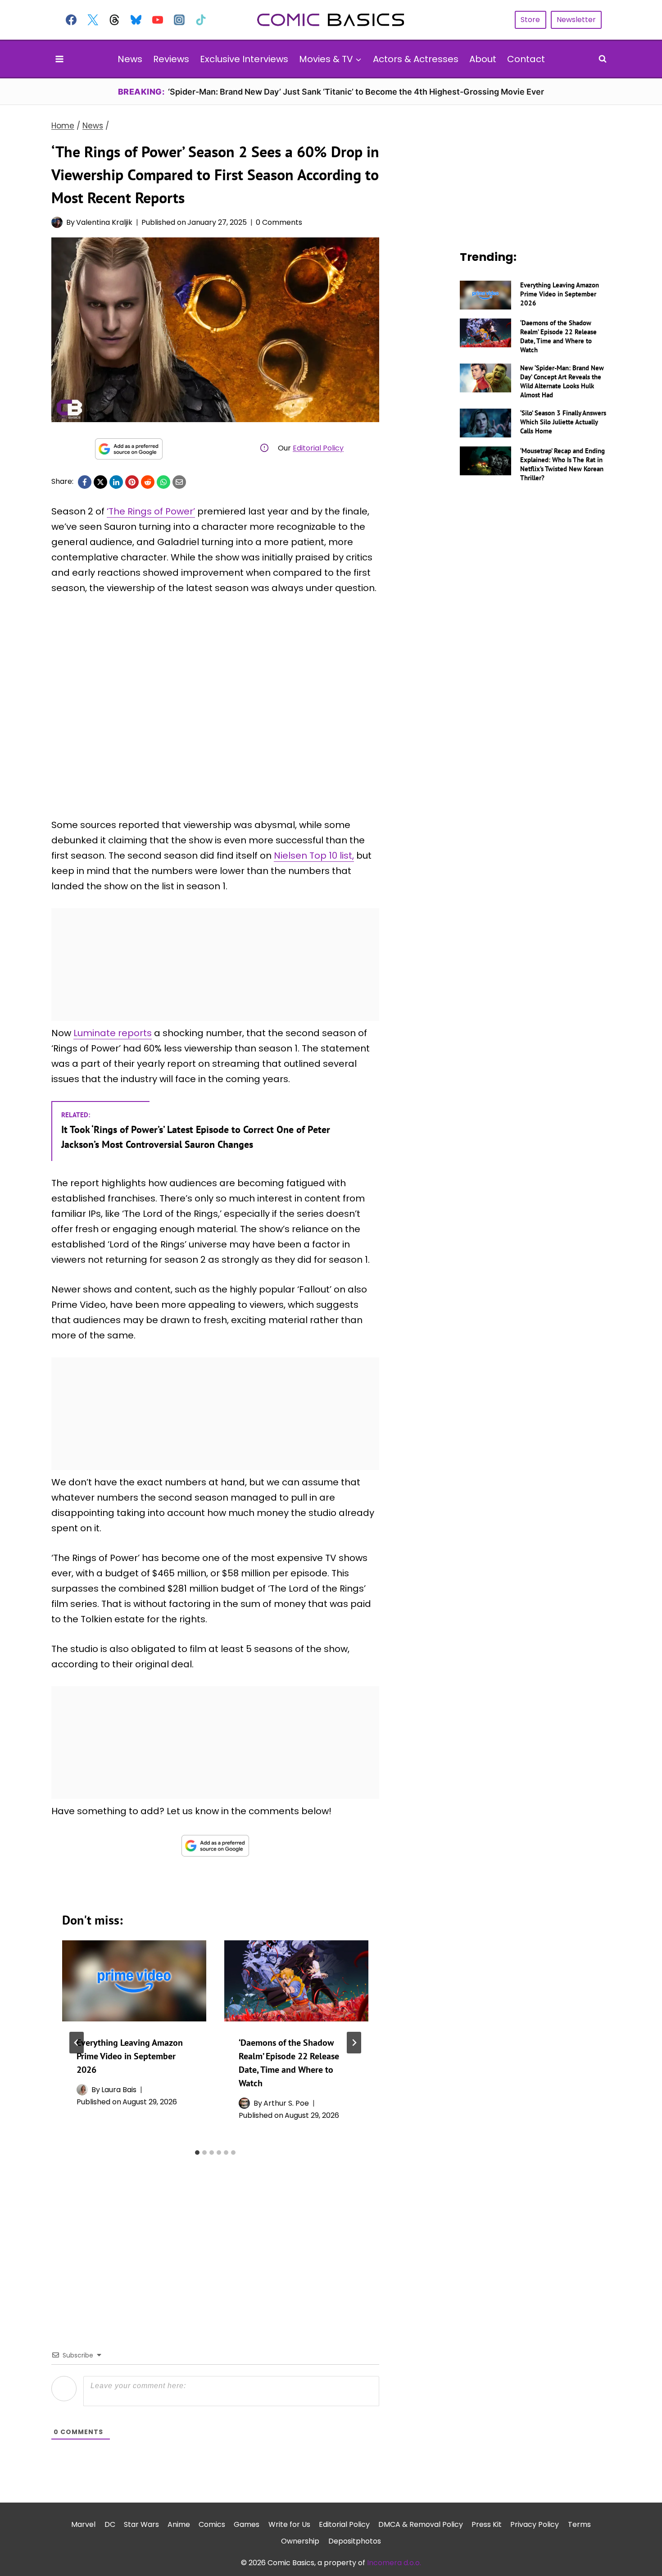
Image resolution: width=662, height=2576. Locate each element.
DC (110, 2524)
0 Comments (279, 222)
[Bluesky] (136, 20)
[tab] (197, 2153)
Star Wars (141, 2524)
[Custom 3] (114, 20)
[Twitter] (93, 20)
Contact (526, 59)
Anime (179, 2524)
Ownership (300, 2541)
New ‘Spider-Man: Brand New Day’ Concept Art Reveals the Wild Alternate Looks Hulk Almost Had (562, 381)
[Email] (179, 482)
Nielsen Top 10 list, (314, 856)
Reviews (171, 59)
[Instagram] (179, 20)
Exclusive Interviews (244, 59)
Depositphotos (355, 2541)
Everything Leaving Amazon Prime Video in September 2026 (130, 2056)
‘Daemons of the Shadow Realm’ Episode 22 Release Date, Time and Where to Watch (558, 336)
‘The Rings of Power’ (151, 511)
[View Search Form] (603, 59)
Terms (579, 2524)
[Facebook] (71, 20)
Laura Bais (119, 2090)
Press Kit (487, 2524)
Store (530, 20)
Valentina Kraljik (104, 222)
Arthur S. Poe (286, 2103)
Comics (212, 2524)
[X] (100, 482)
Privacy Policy (535, 2524)
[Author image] (57, 222)
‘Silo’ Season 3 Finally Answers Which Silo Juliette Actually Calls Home (563, 422)
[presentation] (134, 1981)
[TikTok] (201, 20)
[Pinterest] (132, 482)
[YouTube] (158, 20)
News (130, 59)
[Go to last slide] (77, 2043)
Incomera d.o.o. (394, 2563)
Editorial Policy (318, 448)
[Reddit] (148, 482)
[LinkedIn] (116, 482)
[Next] (354, 2043)
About (483, 59)
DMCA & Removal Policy (421, 2524)
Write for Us (289, 2524)
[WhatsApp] (163, 482)
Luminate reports (113, 1033)
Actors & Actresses (416, 59)
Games (247, 2524)
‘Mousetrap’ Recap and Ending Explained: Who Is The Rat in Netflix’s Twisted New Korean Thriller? (562, 464)
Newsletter (576, 20)
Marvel (83, 2524)
